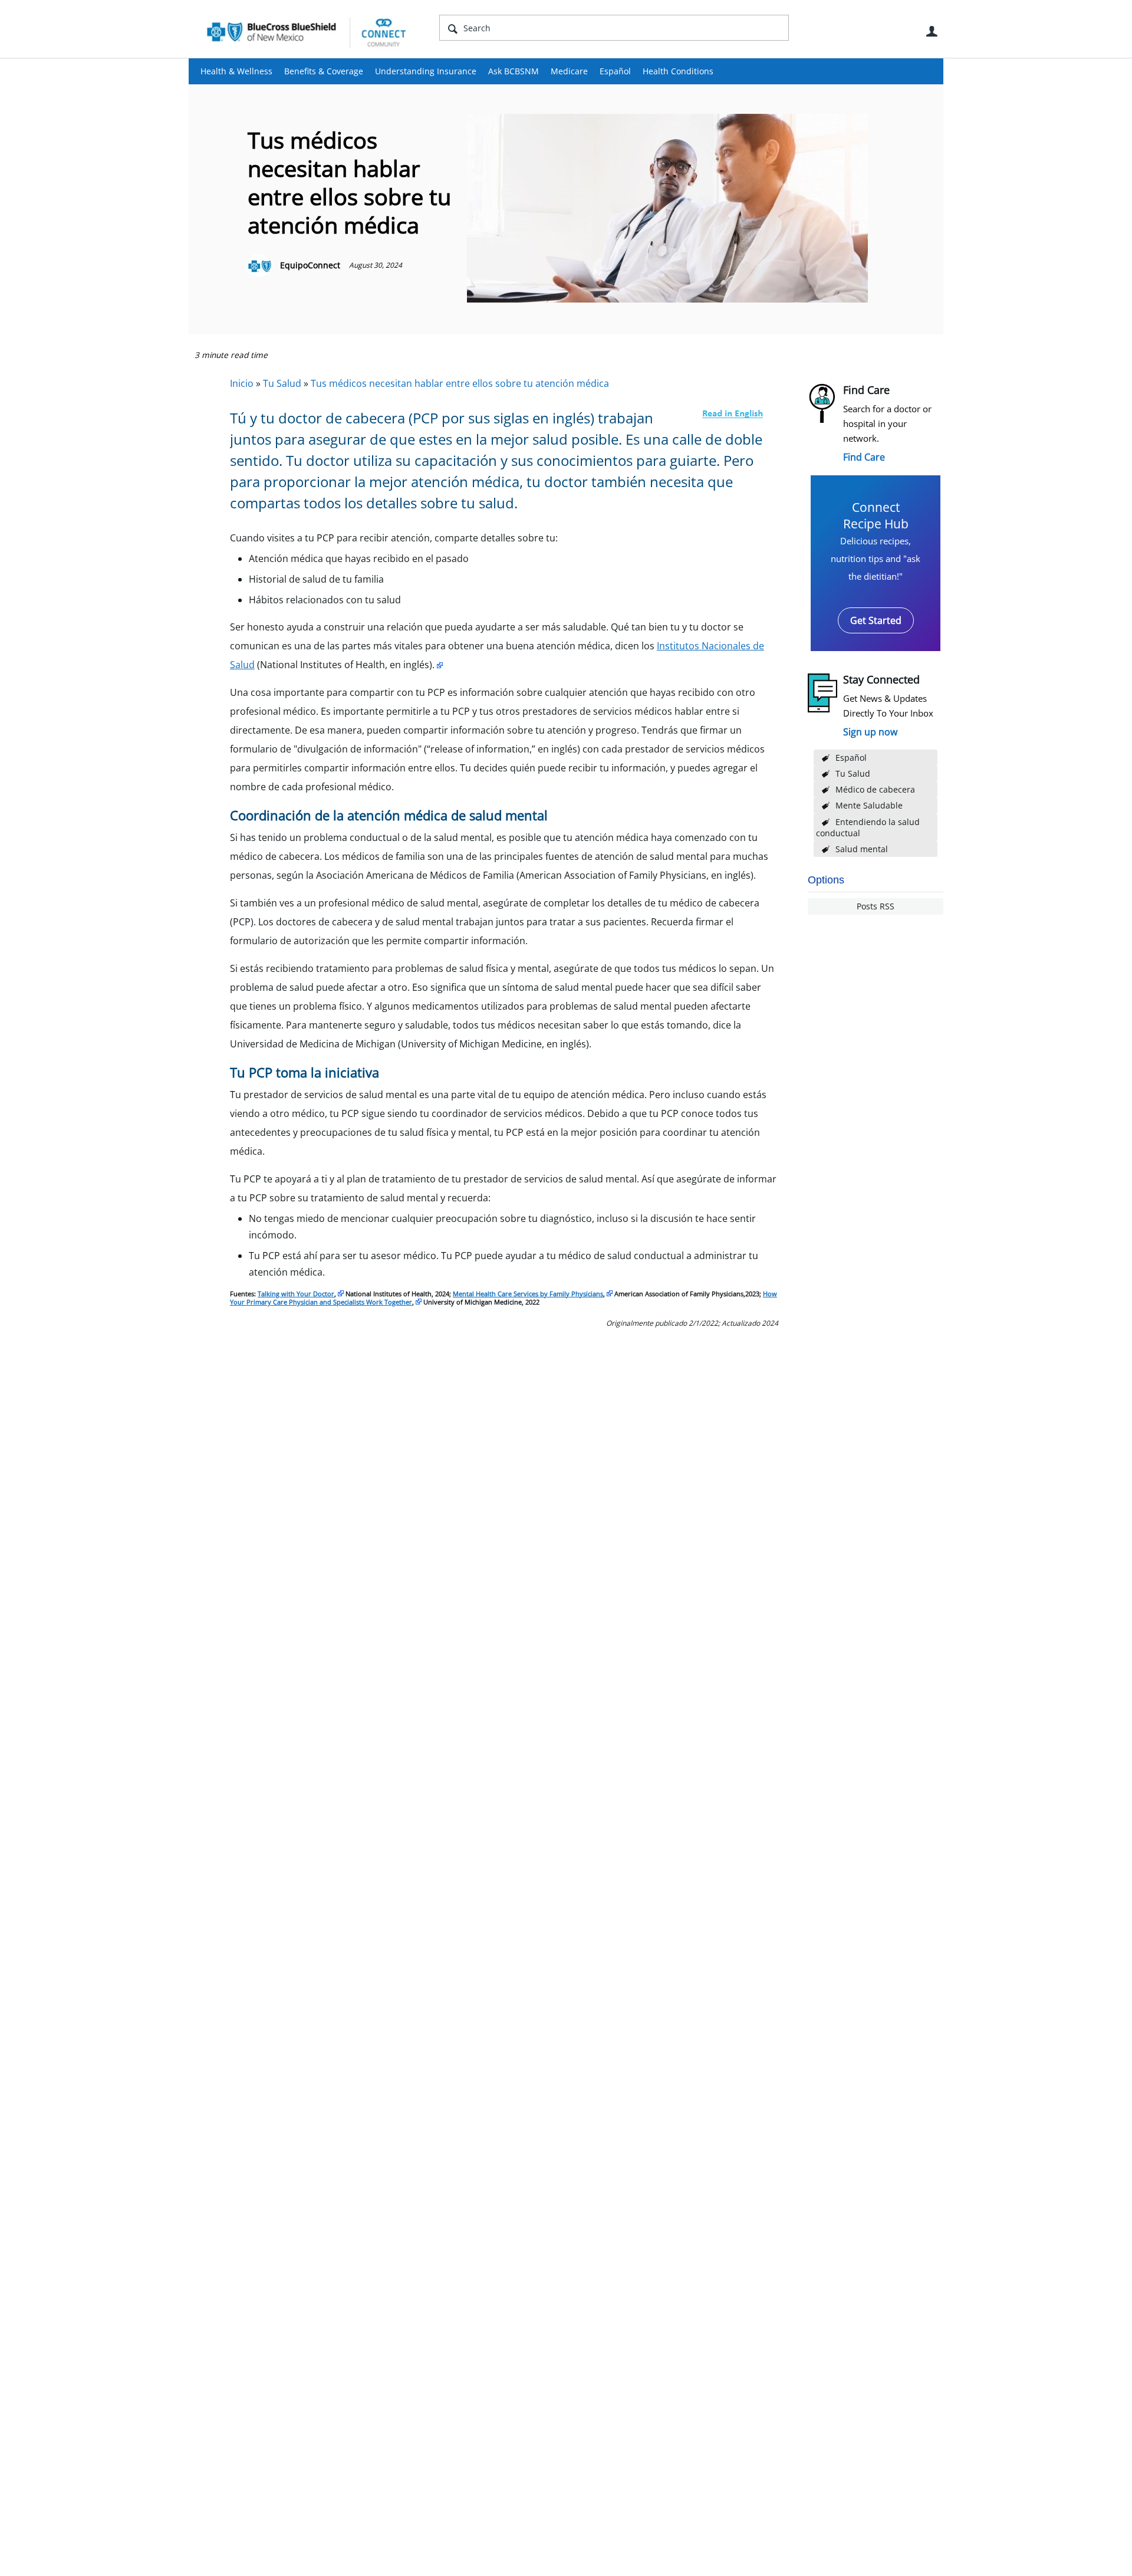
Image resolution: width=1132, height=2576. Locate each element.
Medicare (569, 71)
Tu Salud (853, 773)
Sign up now (870, 732)
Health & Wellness (236, 71)
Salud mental (862, 849)
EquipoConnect (310, 265)
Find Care (864, 457)
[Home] (307, 32)
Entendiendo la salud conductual (868, 827)
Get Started (876, 620)
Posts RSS (876, 906)
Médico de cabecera (875, 789)
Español (615, 71)
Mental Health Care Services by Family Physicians (528, 1294)
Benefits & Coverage (324, 71)
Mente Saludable (869, 805)
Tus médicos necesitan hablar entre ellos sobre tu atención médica (460, 383)
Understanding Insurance (426, 71)
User (932, 31)
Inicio (242, 383)
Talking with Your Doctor (296, 1294)
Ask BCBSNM (514, 71)
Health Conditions (678, 71)
